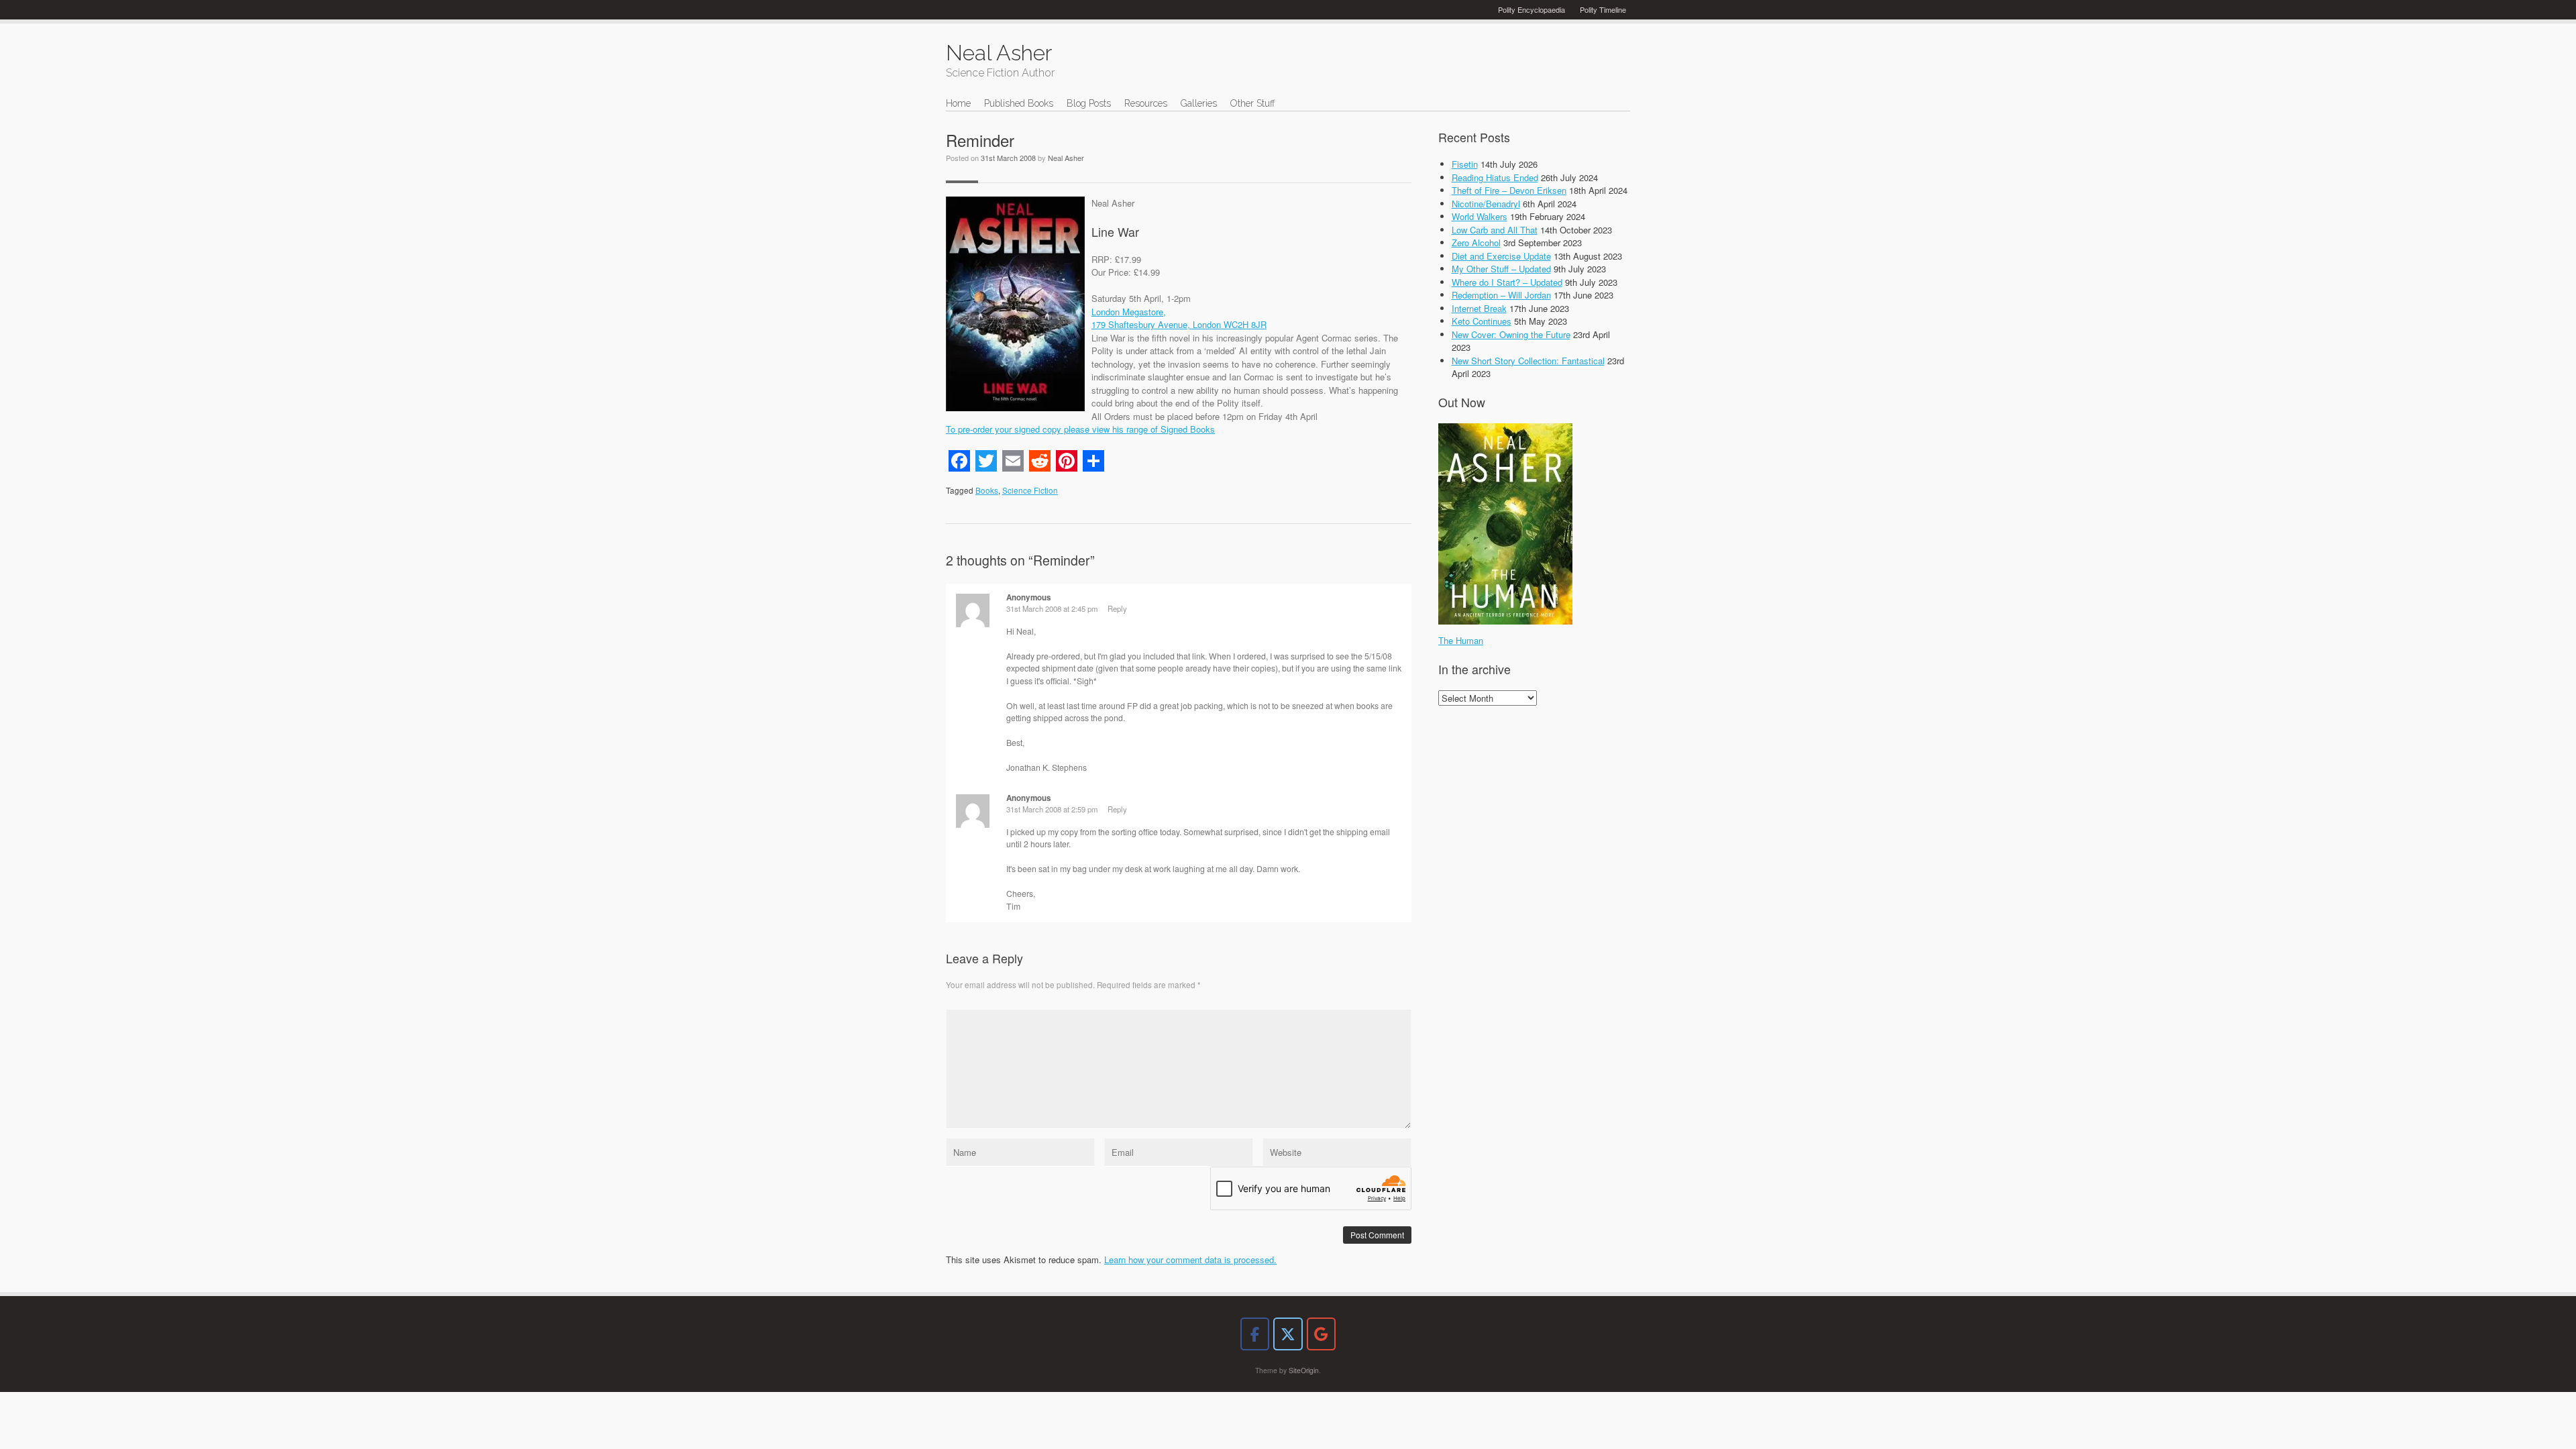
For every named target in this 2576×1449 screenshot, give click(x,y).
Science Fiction (1030, 490)
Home (958, 103)
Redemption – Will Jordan (1501, 295)
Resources (1146, 103)
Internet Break (1479, 308)
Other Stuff (1253, 103)
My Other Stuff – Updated (1501, 269)
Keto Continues (1482, 321)
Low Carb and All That (1495, 230)
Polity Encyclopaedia (1532, 9)
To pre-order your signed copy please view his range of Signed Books (1080, 429)
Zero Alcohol (1476, 243)
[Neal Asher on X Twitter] (1288, 1334)
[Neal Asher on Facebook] (1255, 1334)
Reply (1117, 608)
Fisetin (1465, 164)
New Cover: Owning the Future (1511, 334)
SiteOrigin (1304, 1370)
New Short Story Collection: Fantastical (1528, 361)
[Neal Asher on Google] (1321, 1334)
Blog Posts (1089, 103)
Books (987, 490)
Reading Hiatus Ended (1495, 177)
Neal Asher (1066, 158)
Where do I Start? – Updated (1507, 282)
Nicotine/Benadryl (1486, 204)
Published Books (1019, 103)
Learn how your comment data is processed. (1190, 1259)
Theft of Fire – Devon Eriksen (1509, 190)
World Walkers (1480, 216)
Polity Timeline (1603, 9)
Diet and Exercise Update (1501, 256)
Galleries (1199, 103)
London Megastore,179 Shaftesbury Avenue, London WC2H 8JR (1179, 318)
